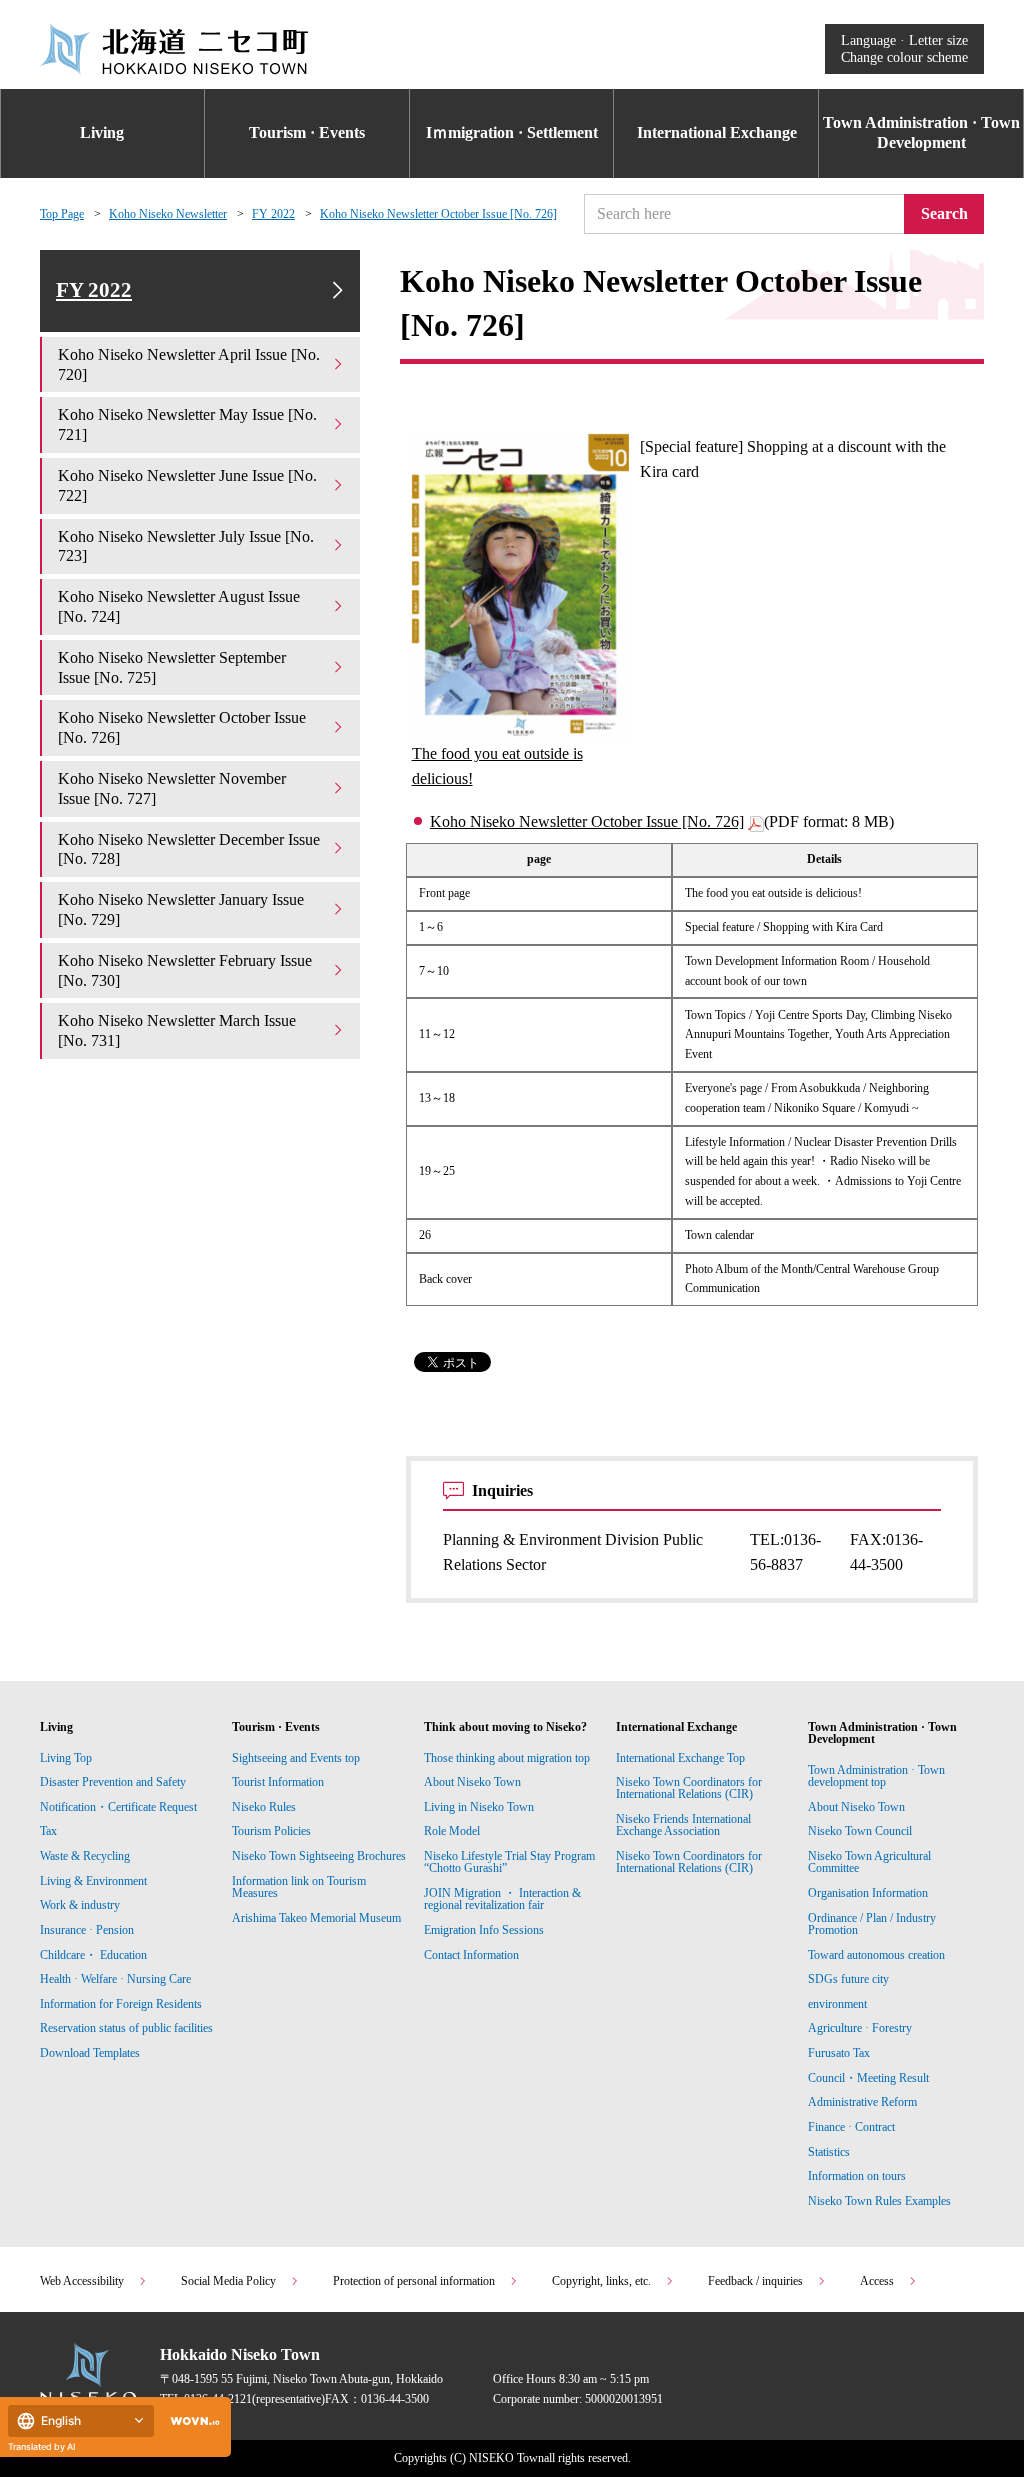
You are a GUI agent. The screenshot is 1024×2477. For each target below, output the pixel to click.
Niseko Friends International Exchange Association (683, 1825)
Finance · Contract (851, 2127)
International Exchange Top (680, 1758)
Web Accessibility (82, 2281)
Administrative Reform (862, 2102)
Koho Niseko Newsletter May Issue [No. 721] (187, 424)
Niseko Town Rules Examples (879, 2201)
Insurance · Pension (87, 1930)
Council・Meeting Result (868, 2078)
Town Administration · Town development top (876, 1776)
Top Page (62, 214)
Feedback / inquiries (755, 2281)
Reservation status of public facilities (126, 2028)
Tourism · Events (307, 132)
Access (877, 2281)
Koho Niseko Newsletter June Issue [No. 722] (187, 485)
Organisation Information (868, 1893)
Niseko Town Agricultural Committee (869, 1862)
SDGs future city (848, 1979)
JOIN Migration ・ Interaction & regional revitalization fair (502, 1899)
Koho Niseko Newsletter (168, 214)
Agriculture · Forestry (860, 2028)
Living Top (66, 1758)
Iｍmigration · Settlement (512, 132)
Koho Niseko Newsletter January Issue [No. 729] (181, 909)
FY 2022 (273, 214)
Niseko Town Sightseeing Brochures (319, 1856)
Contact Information (471, 1955)
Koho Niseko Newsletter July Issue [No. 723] (186, 546)
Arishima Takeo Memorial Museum (316, 1918)
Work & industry (80, 1905)
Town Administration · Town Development (921, 133)
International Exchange (717, 132)
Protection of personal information (414, 2281)
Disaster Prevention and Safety (113, 1782)
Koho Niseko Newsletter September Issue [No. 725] (172, 667)
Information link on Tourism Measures (299, 1887)
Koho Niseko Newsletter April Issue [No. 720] (189, 364)
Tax (48, 1831)
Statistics (829, 2152)
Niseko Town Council (860, 1831)
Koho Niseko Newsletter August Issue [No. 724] (179, 606)
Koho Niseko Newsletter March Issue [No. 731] (177, 1030)
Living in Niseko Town (479, 1807)
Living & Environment (93, 1881)
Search (944, 213)
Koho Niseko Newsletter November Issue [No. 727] (172, 788)
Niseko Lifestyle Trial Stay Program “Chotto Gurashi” (509, 1862)
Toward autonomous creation (876, 1955)
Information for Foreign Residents (121, 2004)
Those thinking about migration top (507, 1758)
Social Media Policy (228, 2281)
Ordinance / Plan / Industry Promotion (872, 1924)
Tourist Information (278, 1782)
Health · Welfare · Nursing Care (115, 1979)
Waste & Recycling (85, 1856)
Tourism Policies (271, 1831)
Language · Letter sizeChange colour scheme (904, 48)
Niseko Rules (264, 1807)
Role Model (452, 1831)
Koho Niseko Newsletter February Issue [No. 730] (185, 970)
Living (102, 132)
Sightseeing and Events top (296, 1758)
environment (837, 2004)
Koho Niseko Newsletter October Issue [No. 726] (438, 214)
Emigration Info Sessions (484, 1930)
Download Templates (91, 2053)
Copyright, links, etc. (601, 2281)
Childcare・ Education (93, 1955)
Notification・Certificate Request (118, 1807)
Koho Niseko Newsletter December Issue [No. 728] (189, 849)
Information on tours (857, 2176)
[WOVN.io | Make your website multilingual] (191, 2421)
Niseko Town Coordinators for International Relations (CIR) (689, 1788)
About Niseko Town (472, 1782)
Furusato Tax (839, 2053)
